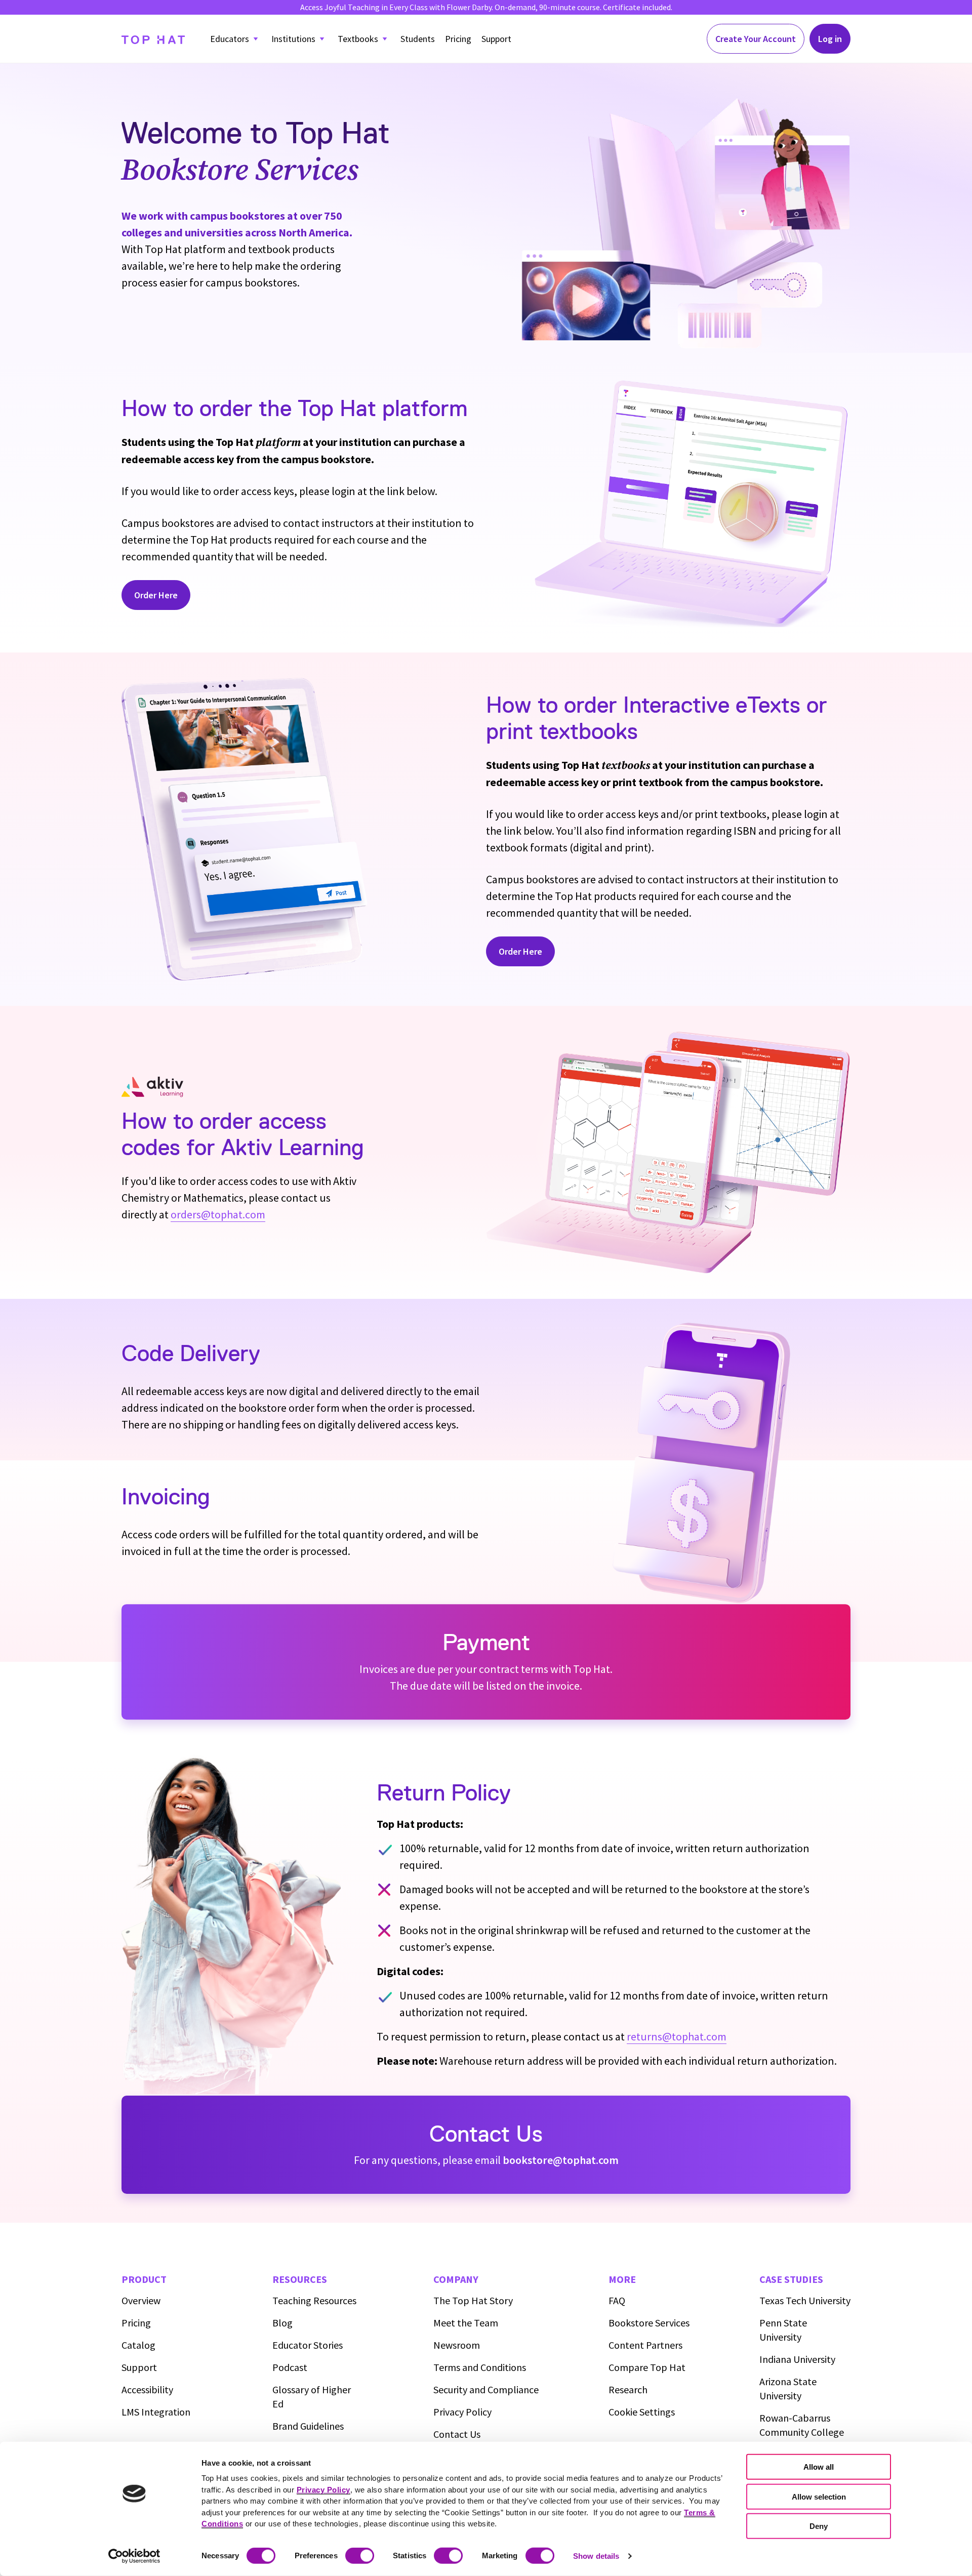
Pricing (458, 39)
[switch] (360, 2556)
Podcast (290, 2367)
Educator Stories (308, 2345)
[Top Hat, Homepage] (153, 39)
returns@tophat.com (677, 2036)
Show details (596, 2556)
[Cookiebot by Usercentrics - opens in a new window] (134, 2556)
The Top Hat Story (473, 2300)
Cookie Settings (642, 2412)
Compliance (486, 2389)
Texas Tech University (805, 2300)
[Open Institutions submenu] (322, 39)
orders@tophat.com (218, 1214)
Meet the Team (466, 2323)
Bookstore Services (649, 2323)
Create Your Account (756, 39)
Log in (830, 39)
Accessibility (147, 2389)
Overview (141, 2300)
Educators (230, 39)
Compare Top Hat (647, 2367)
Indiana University (797, 2359)
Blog (282, 2323)
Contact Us (457, 2434)
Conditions (480, 2367)
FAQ (617, 2300)
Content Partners (645, 2345)
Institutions (293, 39)
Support (496, 39)
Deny (819, 2526)
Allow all (819, 2467)
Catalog (138, 2345)
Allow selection (819, 2496)
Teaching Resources (314, 2300)
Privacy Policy (462, 2412)
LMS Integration (156, 2412)
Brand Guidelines (308, 2426)
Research (628, 2389)
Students (418, 39)
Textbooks (358, 39)
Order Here (156, 595)
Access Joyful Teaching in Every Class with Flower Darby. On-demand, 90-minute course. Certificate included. (486, 7)
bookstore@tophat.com (561, 2160)
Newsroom (457, 2345)
